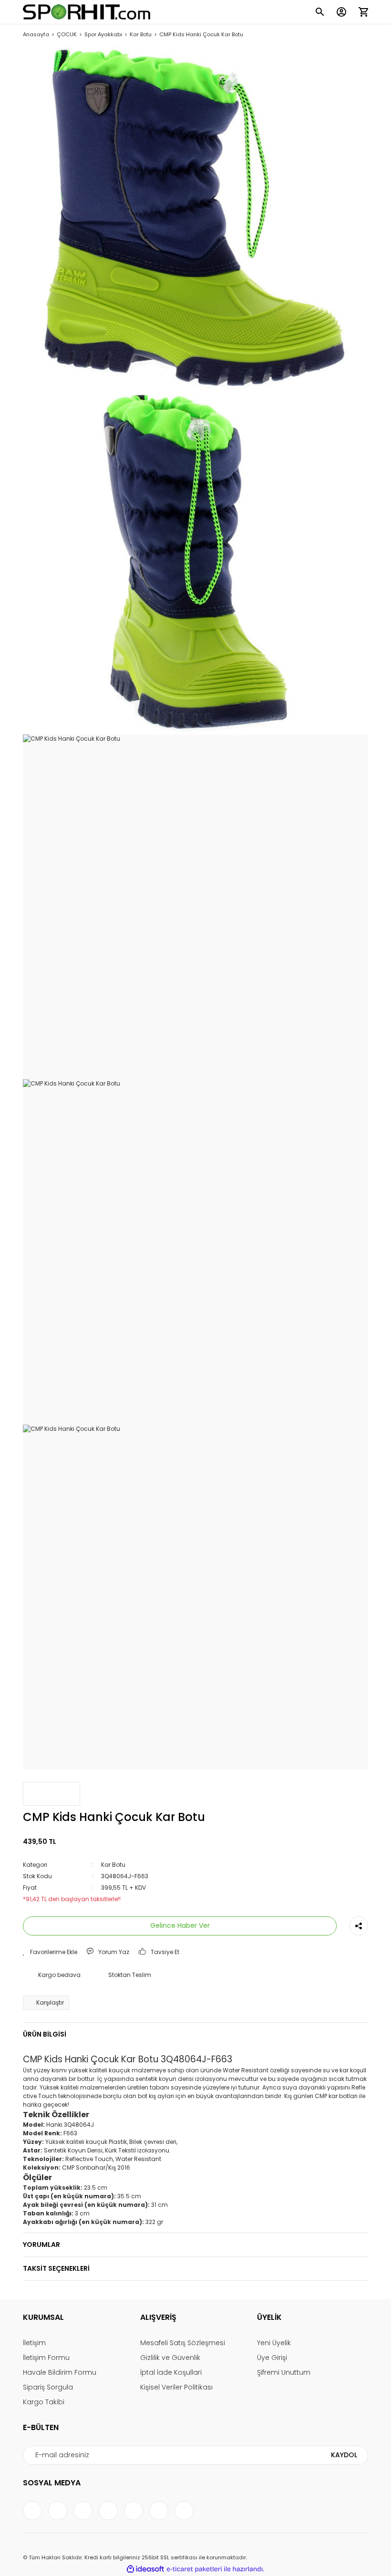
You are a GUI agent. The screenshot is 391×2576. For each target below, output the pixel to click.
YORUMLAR (41, 2245)
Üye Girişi (272, 2358)
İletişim (34, 2343)
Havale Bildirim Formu (60, 2372)
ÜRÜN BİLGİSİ (45, 2034)
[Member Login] (341, 12)
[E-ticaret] (194, 2569)
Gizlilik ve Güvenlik (170, 2358)
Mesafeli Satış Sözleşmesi (183, 2343)
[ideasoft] (145, 2569)
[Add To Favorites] (50, 1952)
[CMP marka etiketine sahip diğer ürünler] (51, 1794)
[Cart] (363, 12)
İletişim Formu (46, 2358)
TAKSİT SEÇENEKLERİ (56, 2268)
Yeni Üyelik (274, 2343)
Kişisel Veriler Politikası (176, 2387)
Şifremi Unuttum (284, 2372)
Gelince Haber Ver (180, 1925)
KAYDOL (344, 2455)
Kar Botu (113, 1865)
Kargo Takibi (44, 2402)
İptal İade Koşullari (171, 2372)
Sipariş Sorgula (48, 2387)
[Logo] (87, 12)
